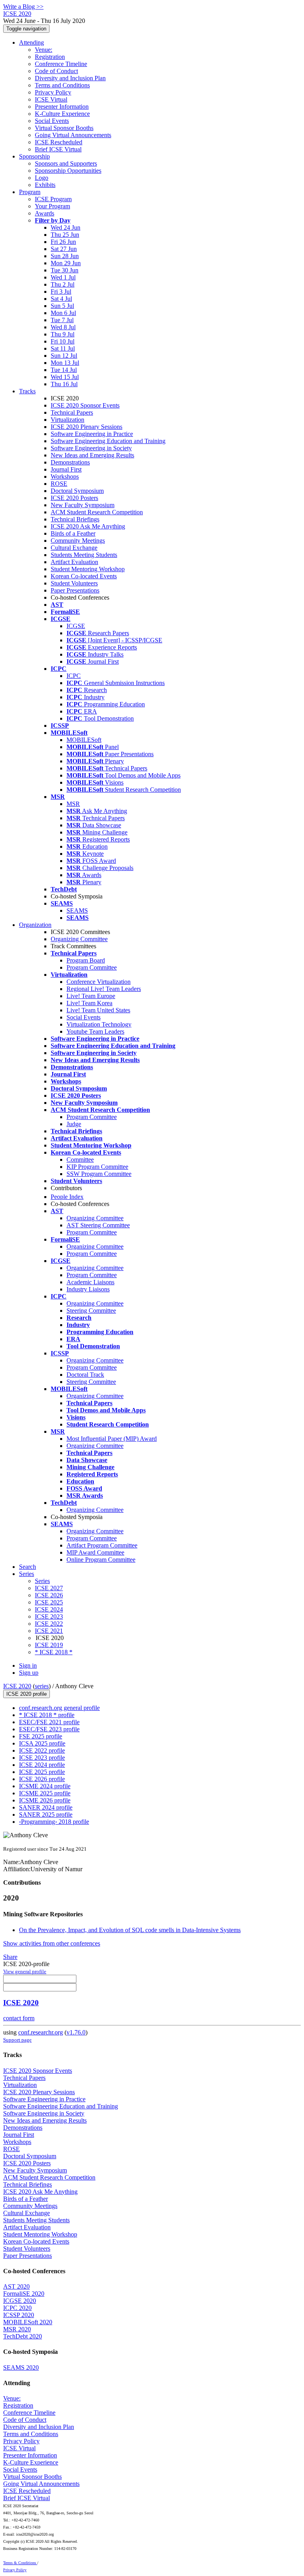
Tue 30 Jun (65, 270)
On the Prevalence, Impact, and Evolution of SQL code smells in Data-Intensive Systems (130, 1930)
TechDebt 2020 (23, 2336)
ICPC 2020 (17, 2308)
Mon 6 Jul (63, 313)
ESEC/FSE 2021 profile (49, 1722)
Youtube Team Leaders (95, 1031)
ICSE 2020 (17, 1686)
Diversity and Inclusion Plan (70, 78)
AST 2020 (16, 2286)
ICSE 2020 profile (27, 1694)
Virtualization (67, 420)
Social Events (52, 121)
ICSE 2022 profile (42, 1750)
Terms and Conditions (62, 85)
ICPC (74, 676)
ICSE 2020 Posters (74, 498)
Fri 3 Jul (61, 292)
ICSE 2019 (49, 1645)
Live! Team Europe (91, 996)
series (42, 1686)
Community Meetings (78, 541)
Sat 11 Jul (63, 348)
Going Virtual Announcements (73, 135)
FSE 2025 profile (41, 1736)
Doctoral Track (85, 1375)
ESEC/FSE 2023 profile (49, 1729)
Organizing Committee (79, 939)
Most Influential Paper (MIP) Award (112, 1439)
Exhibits (45, 185)
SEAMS (77, 911)
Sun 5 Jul (62, 306)
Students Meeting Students (84, 555)
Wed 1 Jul (63, 277)
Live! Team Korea (89, 1003)
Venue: (44, 50)
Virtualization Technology (99, 1024)
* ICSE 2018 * (54, 1652)
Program (30, 192)
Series (42, 1581)
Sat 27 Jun (64, 249)
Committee (80, 1160)
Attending (31, 42)
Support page (17, 2040)
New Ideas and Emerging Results (92, 455)
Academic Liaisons (90, 1282)
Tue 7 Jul (62, 320)
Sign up (29, 1673)
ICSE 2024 (49, 1609)
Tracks (27, 391)
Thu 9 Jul (63, 334)
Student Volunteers (74, 583)
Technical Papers (72, 412)
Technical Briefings (75, 519)
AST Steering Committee (98, 1225)
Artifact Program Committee (102, 1545)
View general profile (25, 1971)
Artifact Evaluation (74, 562)
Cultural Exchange (74, 548)
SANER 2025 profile (46, 1815)
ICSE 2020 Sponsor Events (85, 405)
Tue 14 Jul (64, 370)
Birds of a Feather (73, 533)
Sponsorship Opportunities (68, 171)
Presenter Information (62, 107)
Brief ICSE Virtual (58, 149)
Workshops (65, 477)
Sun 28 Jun (65, 256)
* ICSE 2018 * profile (47, 1715)
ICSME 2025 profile (45, 1793)
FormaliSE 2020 (24, 2294)
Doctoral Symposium (77, 491)
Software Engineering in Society (91, 448)
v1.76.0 (76, 2032)
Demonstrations (70, 462)
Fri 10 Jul (63, 341)
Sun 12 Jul (64, 356)
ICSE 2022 (49, 1624)
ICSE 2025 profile (42, 1772)
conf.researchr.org (41, 2032)
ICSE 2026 (49, 1595)
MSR (73, 804)
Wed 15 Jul (65, 377)
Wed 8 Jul (63, 327)
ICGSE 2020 (20, 2301)
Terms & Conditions (20, 2563)
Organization (35, 925)
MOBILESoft (84, 740)
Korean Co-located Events (84, 576)
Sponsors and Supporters (66, 163)
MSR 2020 (17, 2329)
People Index (67, 1197)
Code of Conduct (56, 71)
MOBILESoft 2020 (28, 2322)
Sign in (28, 1665)
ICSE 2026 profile (42, 1779)
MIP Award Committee (95, 1552)
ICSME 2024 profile (45, 1786)
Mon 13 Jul (65, 363)
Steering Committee (91, 1311)
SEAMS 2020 (21, 2367)
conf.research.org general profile (59, 1708)
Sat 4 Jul (61, 299)
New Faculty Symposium (83, 505)
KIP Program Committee (97, 1167)
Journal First (66, 469)
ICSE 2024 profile (42, 1765)
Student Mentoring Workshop (88, 569)
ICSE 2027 (49, 1588)
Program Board (86, 960)
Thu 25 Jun (65, 235)
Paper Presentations (75, 590)
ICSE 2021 (49, 1631)
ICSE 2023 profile (42, 1758)
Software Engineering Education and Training (108, 441)
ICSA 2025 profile (42, 1743)
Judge (74, 1124)
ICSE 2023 (49, 1616)
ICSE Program (53, 199)
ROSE (59, 484)
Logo (42, 178)
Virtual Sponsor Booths (64, 128)
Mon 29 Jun (66, 263)
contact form (19, 2018)
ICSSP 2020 (19, 2315)
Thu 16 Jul (64, 384)
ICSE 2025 (49, 1602)
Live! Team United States (98, 1010)
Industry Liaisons (88, 1289)
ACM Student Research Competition (97, 512)
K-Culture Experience (62, 114)
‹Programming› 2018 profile (54, 1822)
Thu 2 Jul (63, 284)
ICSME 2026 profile (45, 1800)
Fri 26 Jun (63, 242)
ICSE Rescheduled (59, 142)
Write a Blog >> (23, 7)
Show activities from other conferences (52, 1943)
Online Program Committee (101, 1560)
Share (10, 1957)
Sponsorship (34, 156)
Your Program (52, 206)
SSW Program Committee (99, 1174)
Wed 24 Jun (66, 227)
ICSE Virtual (51, 99)
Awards (45, 213)
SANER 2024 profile (46, 1807)
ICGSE (76, 626)
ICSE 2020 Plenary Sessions (86, 427)
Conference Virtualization (99, 982)
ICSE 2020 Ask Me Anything (88, 526)
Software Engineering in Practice (92, 434)
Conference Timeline (61, 64)
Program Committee (92, 967)
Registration (50, 57)
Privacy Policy (53, 92)
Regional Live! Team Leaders (104, 989)
